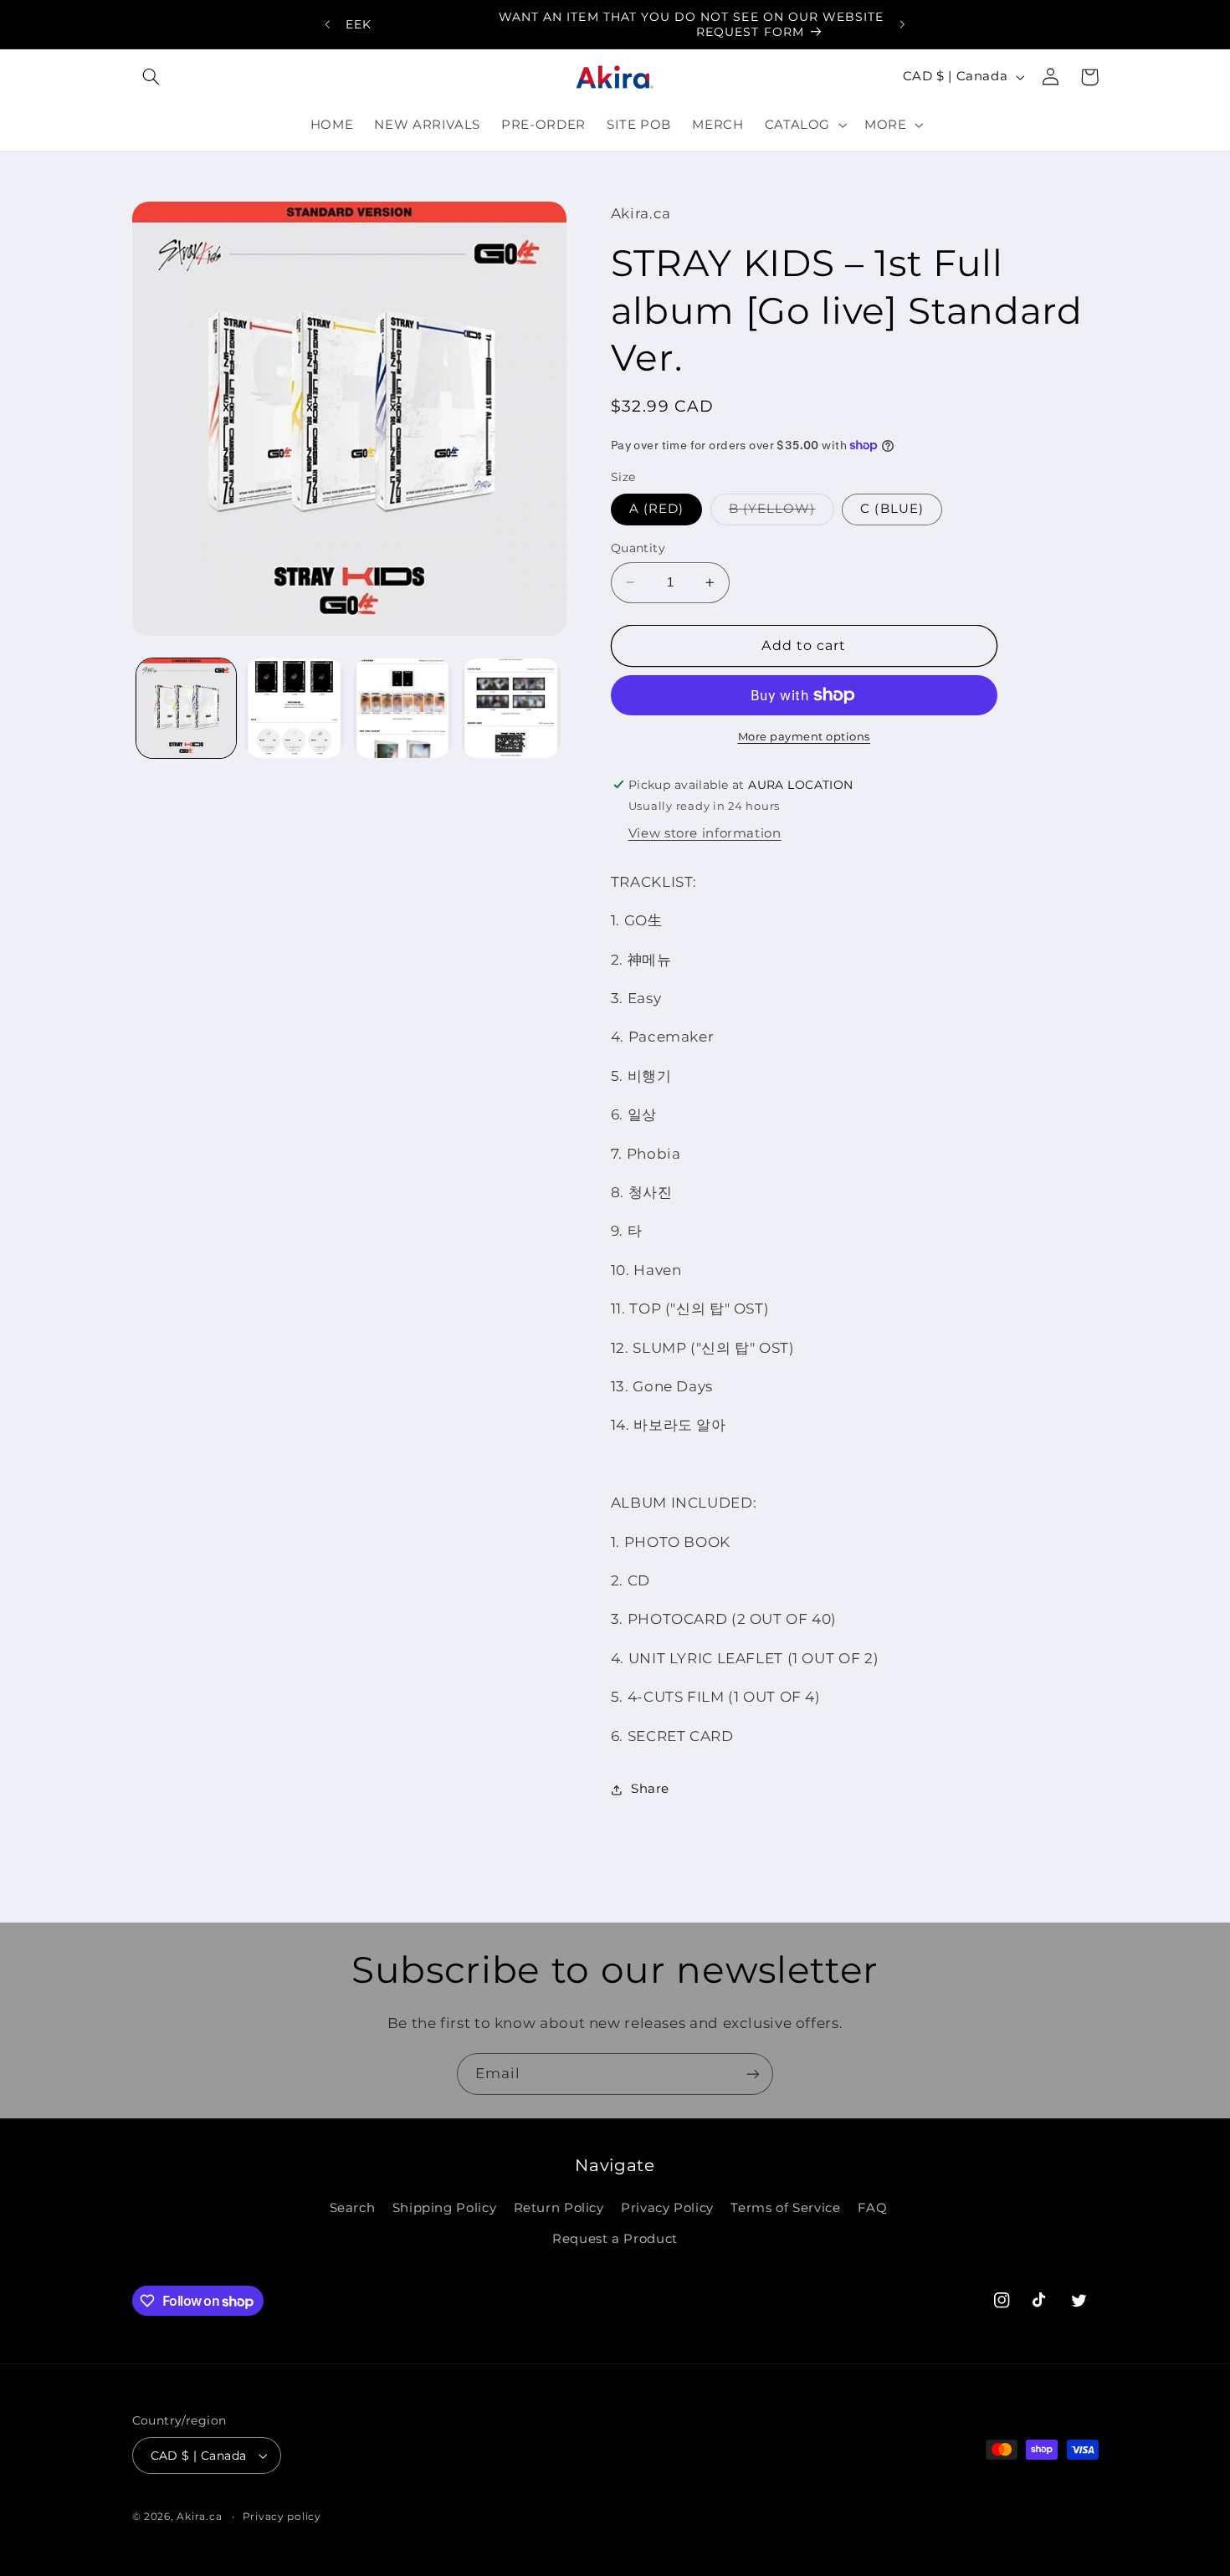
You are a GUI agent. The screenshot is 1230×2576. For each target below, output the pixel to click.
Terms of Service (785, 2208)
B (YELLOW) (782, 512)
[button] (151, 77)
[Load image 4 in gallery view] (511, 708)
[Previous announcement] (328, 24)
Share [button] (650, 1789)
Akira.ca (199, 2517)
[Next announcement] (902, 24)
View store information (705, 833)
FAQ (873, 2208)
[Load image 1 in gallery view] (186, 708)
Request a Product (615, 2239)
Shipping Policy (444, 2208)
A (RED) (656, 509)
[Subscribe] (753, 2074)
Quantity (638, 548)
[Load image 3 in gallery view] (403, 708)
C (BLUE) (892, 509)
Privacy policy (282, 2517)
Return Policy (559, 2208)
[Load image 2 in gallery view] (294, 708)
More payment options (805, 737)
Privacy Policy (667, 2208)
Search (353, 2208)
